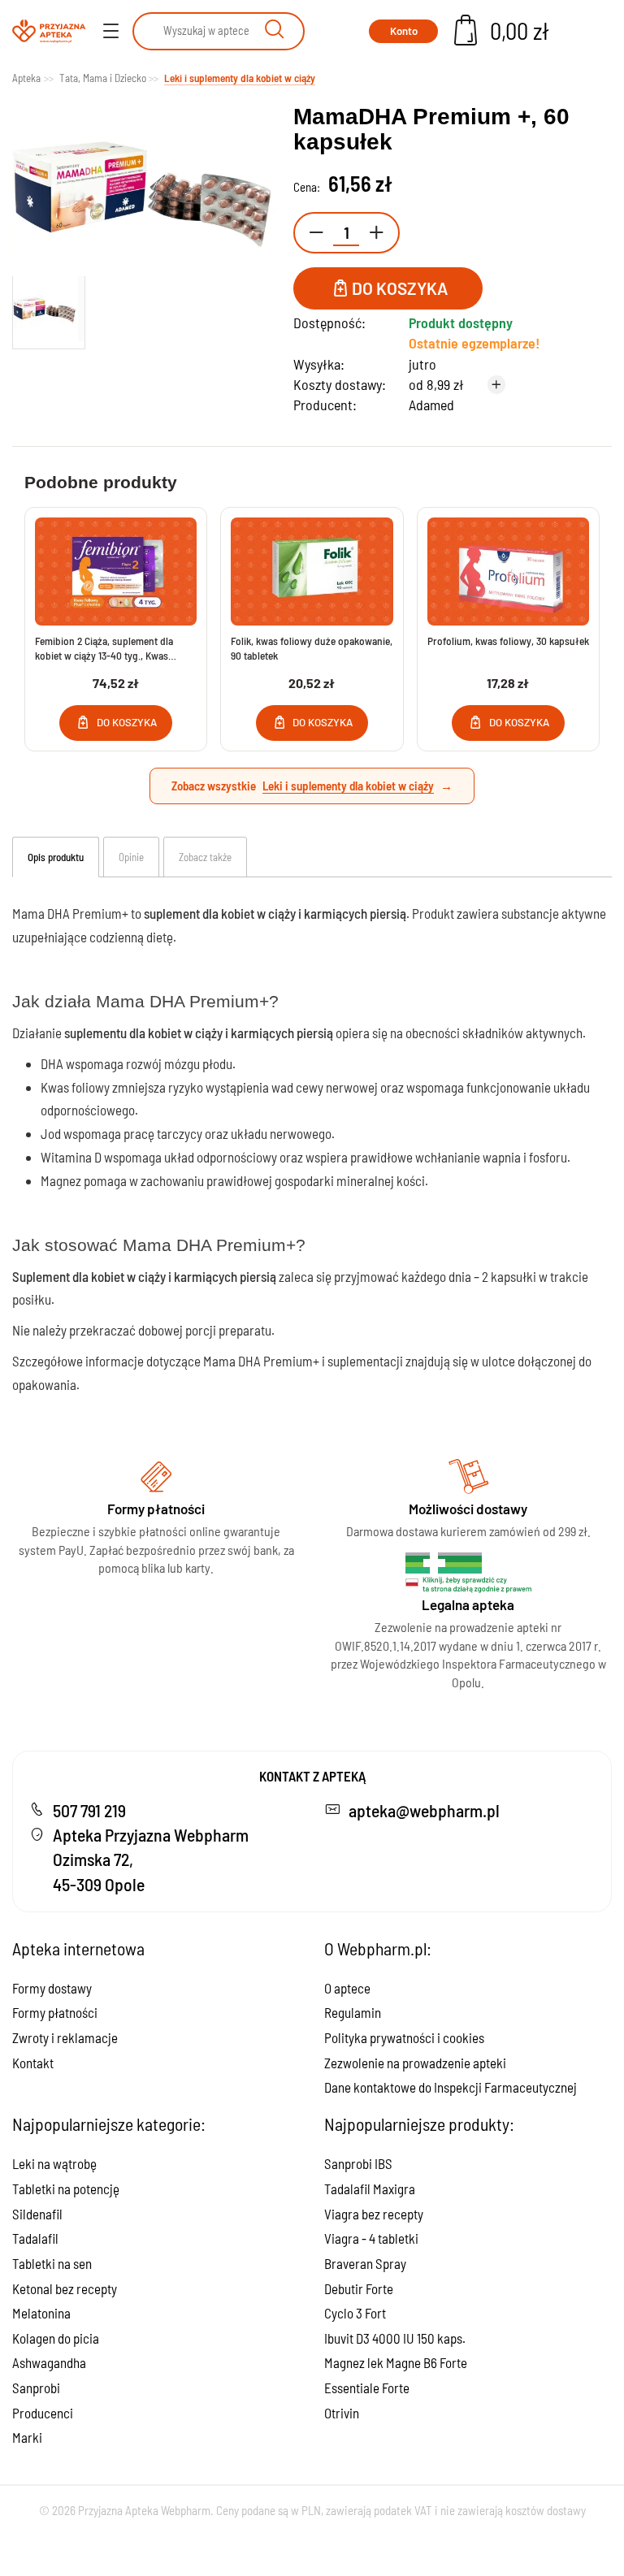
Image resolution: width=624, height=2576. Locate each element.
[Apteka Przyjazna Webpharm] (49, 31)
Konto (404, 31)
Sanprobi (36, 2388)
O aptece (347, 1988)
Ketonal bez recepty (65, 2288)
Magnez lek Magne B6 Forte (396, 2362)
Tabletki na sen (52, 2263)
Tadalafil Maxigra (370, 2189)
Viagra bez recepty (374, 2214)
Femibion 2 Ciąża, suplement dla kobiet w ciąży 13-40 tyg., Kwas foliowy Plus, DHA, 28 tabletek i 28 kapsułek (107, 649)
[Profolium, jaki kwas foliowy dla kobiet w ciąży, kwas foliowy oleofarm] (508, 571)
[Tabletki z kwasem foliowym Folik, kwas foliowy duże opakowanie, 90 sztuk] (312, 571)
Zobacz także (205, 857)
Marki (27, 2437)
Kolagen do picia (56, 2338)
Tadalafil (35, 2238)
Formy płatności (55, 2012)
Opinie (131, 857)
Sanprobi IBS (358, 2163)
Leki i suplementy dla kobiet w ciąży (348, 786)
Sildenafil (37, 2214)
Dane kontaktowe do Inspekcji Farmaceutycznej (451, 2087)
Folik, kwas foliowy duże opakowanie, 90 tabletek (312, 648)
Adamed (431, 405)
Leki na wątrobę (54, 2163)
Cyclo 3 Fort (355, 2313)
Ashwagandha (49, 2362)
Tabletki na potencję (66, 2189)
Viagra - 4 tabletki (371, 2238)
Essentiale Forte (367, 2388)
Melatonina (41, 2313)
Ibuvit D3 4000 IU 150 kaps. (395, 2338)
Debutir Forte (359, 2288)
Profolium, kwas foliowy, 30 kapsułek (508, 641)
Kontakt (33, 2063)
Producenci (43, 2413)
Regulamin (353, 2012)
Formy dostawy (52, 1988)
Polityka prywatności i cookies (404, 2037)
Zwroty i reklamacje (65, 2037)
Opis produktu (56, 857)
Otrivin (342, 2413)
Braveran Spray (365, 2263)
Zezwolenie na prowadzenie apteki (415, 2063)
